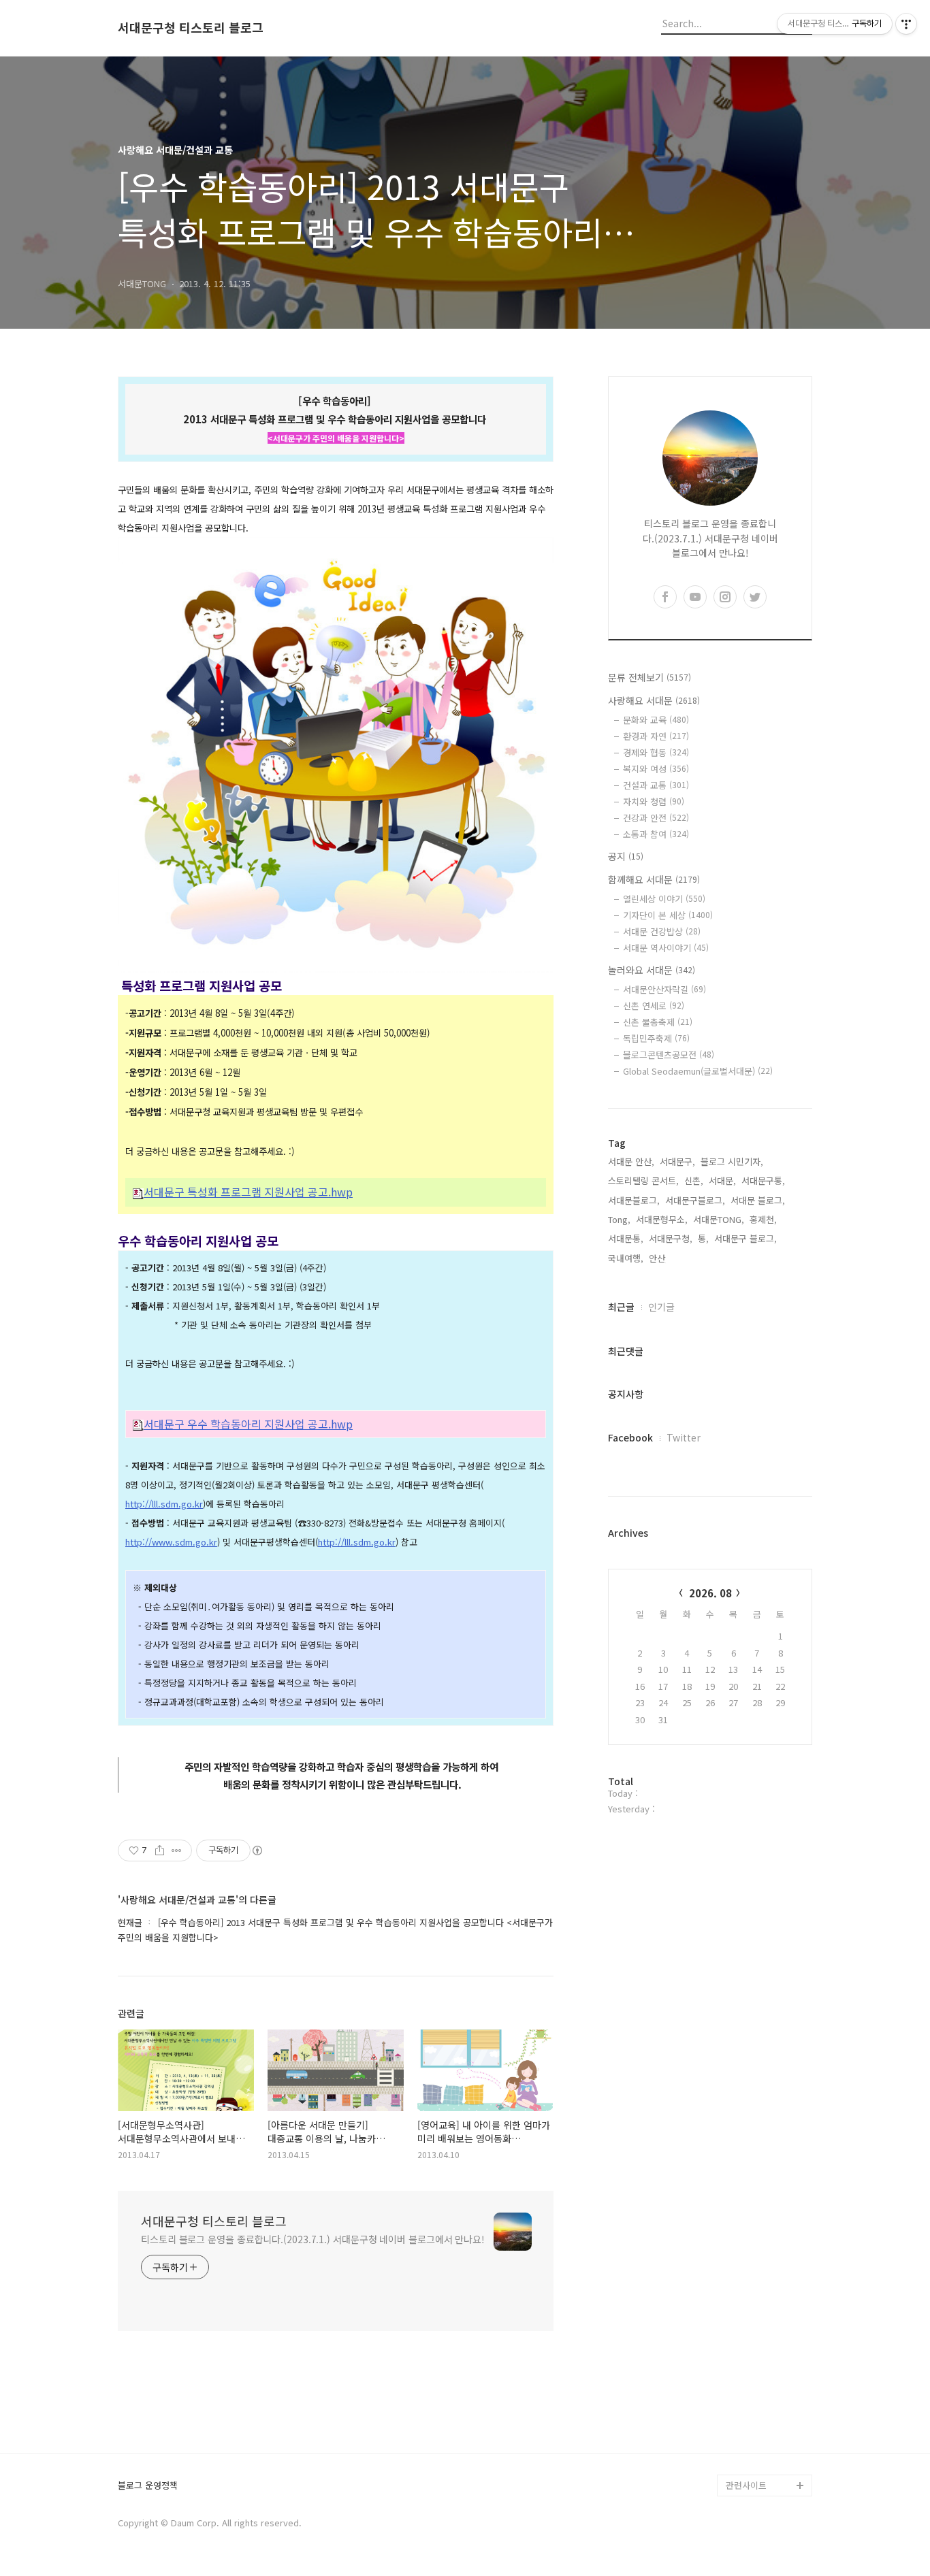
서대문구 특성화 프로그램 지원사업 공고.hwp (248, 1192)
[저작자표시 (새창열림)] (257, 1851)
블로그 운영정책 (148, 2486)
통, (703, 1238)
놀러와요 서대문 (652, 970)
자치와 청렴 (654, 801)
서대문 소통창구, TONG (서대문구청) (763, 2278)
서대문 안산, (631, 1161)
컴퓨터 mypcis (755, 2333)
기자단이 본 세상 (668, 915)
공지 (626, 856)
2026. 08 (710, 1593)
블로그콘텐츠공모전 (669, 1055)
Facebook (630, 1437)
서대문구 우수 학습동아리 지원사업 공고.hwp (248, 1424)
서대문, (722, 1180)
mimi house (750, 2420)
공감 (735, 2311)
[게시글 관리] (177, 1851)
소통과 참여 (656, 834)
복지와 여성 (656, 769)
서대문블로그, (634, 1200)
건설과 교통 (656, 785)
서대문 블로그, (758, 1200)
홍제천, (763, 1219)
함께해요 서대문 (654, 879)
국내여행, (626, 1258)
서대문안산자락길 (664, 989)
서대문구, (677, 1161)
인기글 (661, 1307)
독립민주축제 (656, 1038)
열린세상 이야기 (664, 899)
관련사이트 (746, 2485)
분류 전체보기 (650, 677)
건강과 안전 (656, 818)
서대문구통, (763, 1180)
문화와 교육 (656, 720)
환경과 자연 (656, 736)
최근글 (621, 1307)
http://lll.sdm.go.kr (164, 1504)
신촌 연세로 (654, 1006)
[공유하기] (160, 1851)
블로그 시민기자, (732, 1161)
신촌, (694, 1180)
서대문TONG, (719, 1219)
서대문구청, (671, 1238)
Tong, (619, 1219)
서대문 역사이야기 (666, 948)
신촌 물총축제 (658, 1022)
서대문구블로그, (695, 1200)
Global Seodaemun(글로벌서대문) (698, 1071)
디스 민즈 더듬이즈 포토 (767, 2387)
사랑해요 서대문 (654, 700)
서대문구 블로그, (745, 1238)
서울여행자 (747, 2354)
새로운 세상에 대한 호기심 (767, 2452)
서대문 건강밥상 (662, 931)
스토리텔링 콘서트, (643, 1180)
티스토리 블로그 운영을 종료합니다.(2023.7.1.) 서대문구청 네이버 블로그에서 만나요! (313, 2239)
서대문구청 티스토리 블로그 (191, 28)
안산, (658, 1258)
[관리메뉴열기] (906, 24)
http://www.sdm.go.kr (171, 1542)
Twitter (684, 1437)
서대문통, (626, 1238)
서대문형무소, (662, 1219)
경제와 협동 (656, 752)
